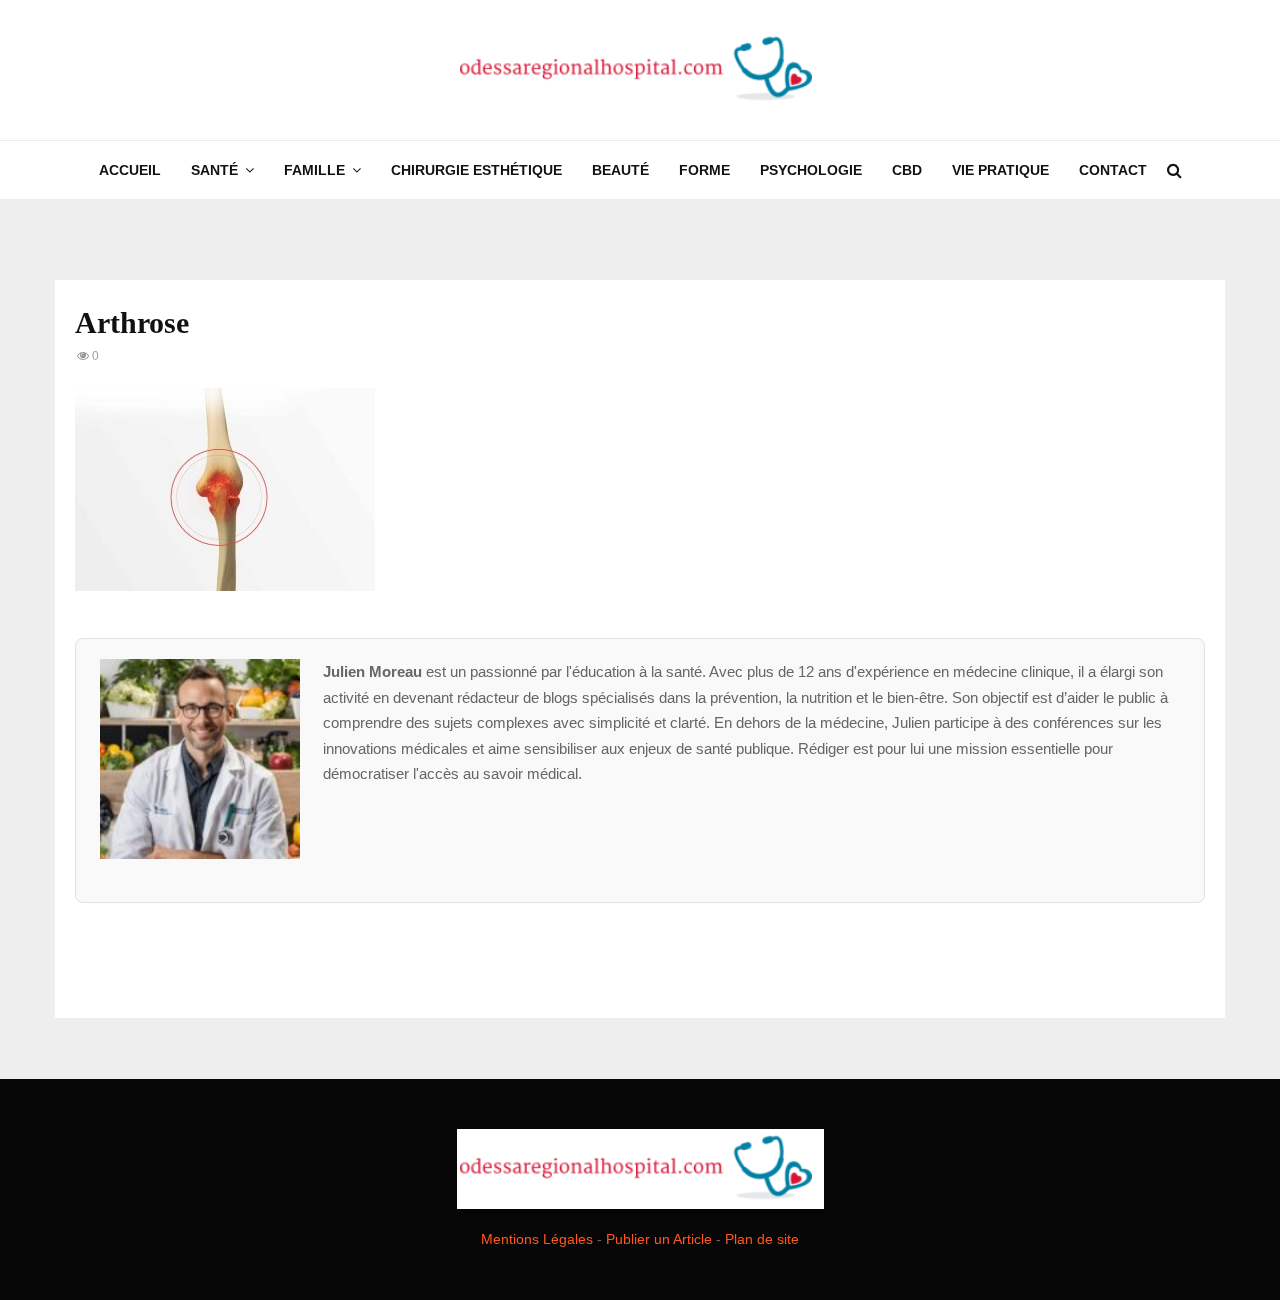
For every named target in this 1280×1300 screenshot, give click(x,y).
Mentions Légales (537, 1239)
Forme (704, 170)
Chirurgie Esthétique (476, 170)
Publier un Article (659, 1239)
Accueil (130, 170)
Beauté (620, 170)
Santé (214, 170)
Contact (1113, 170)
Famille (314, 170)
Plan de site (762, 1239)
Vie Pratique (1000, 170)
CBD (907, 170)
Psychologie (811, 170)
